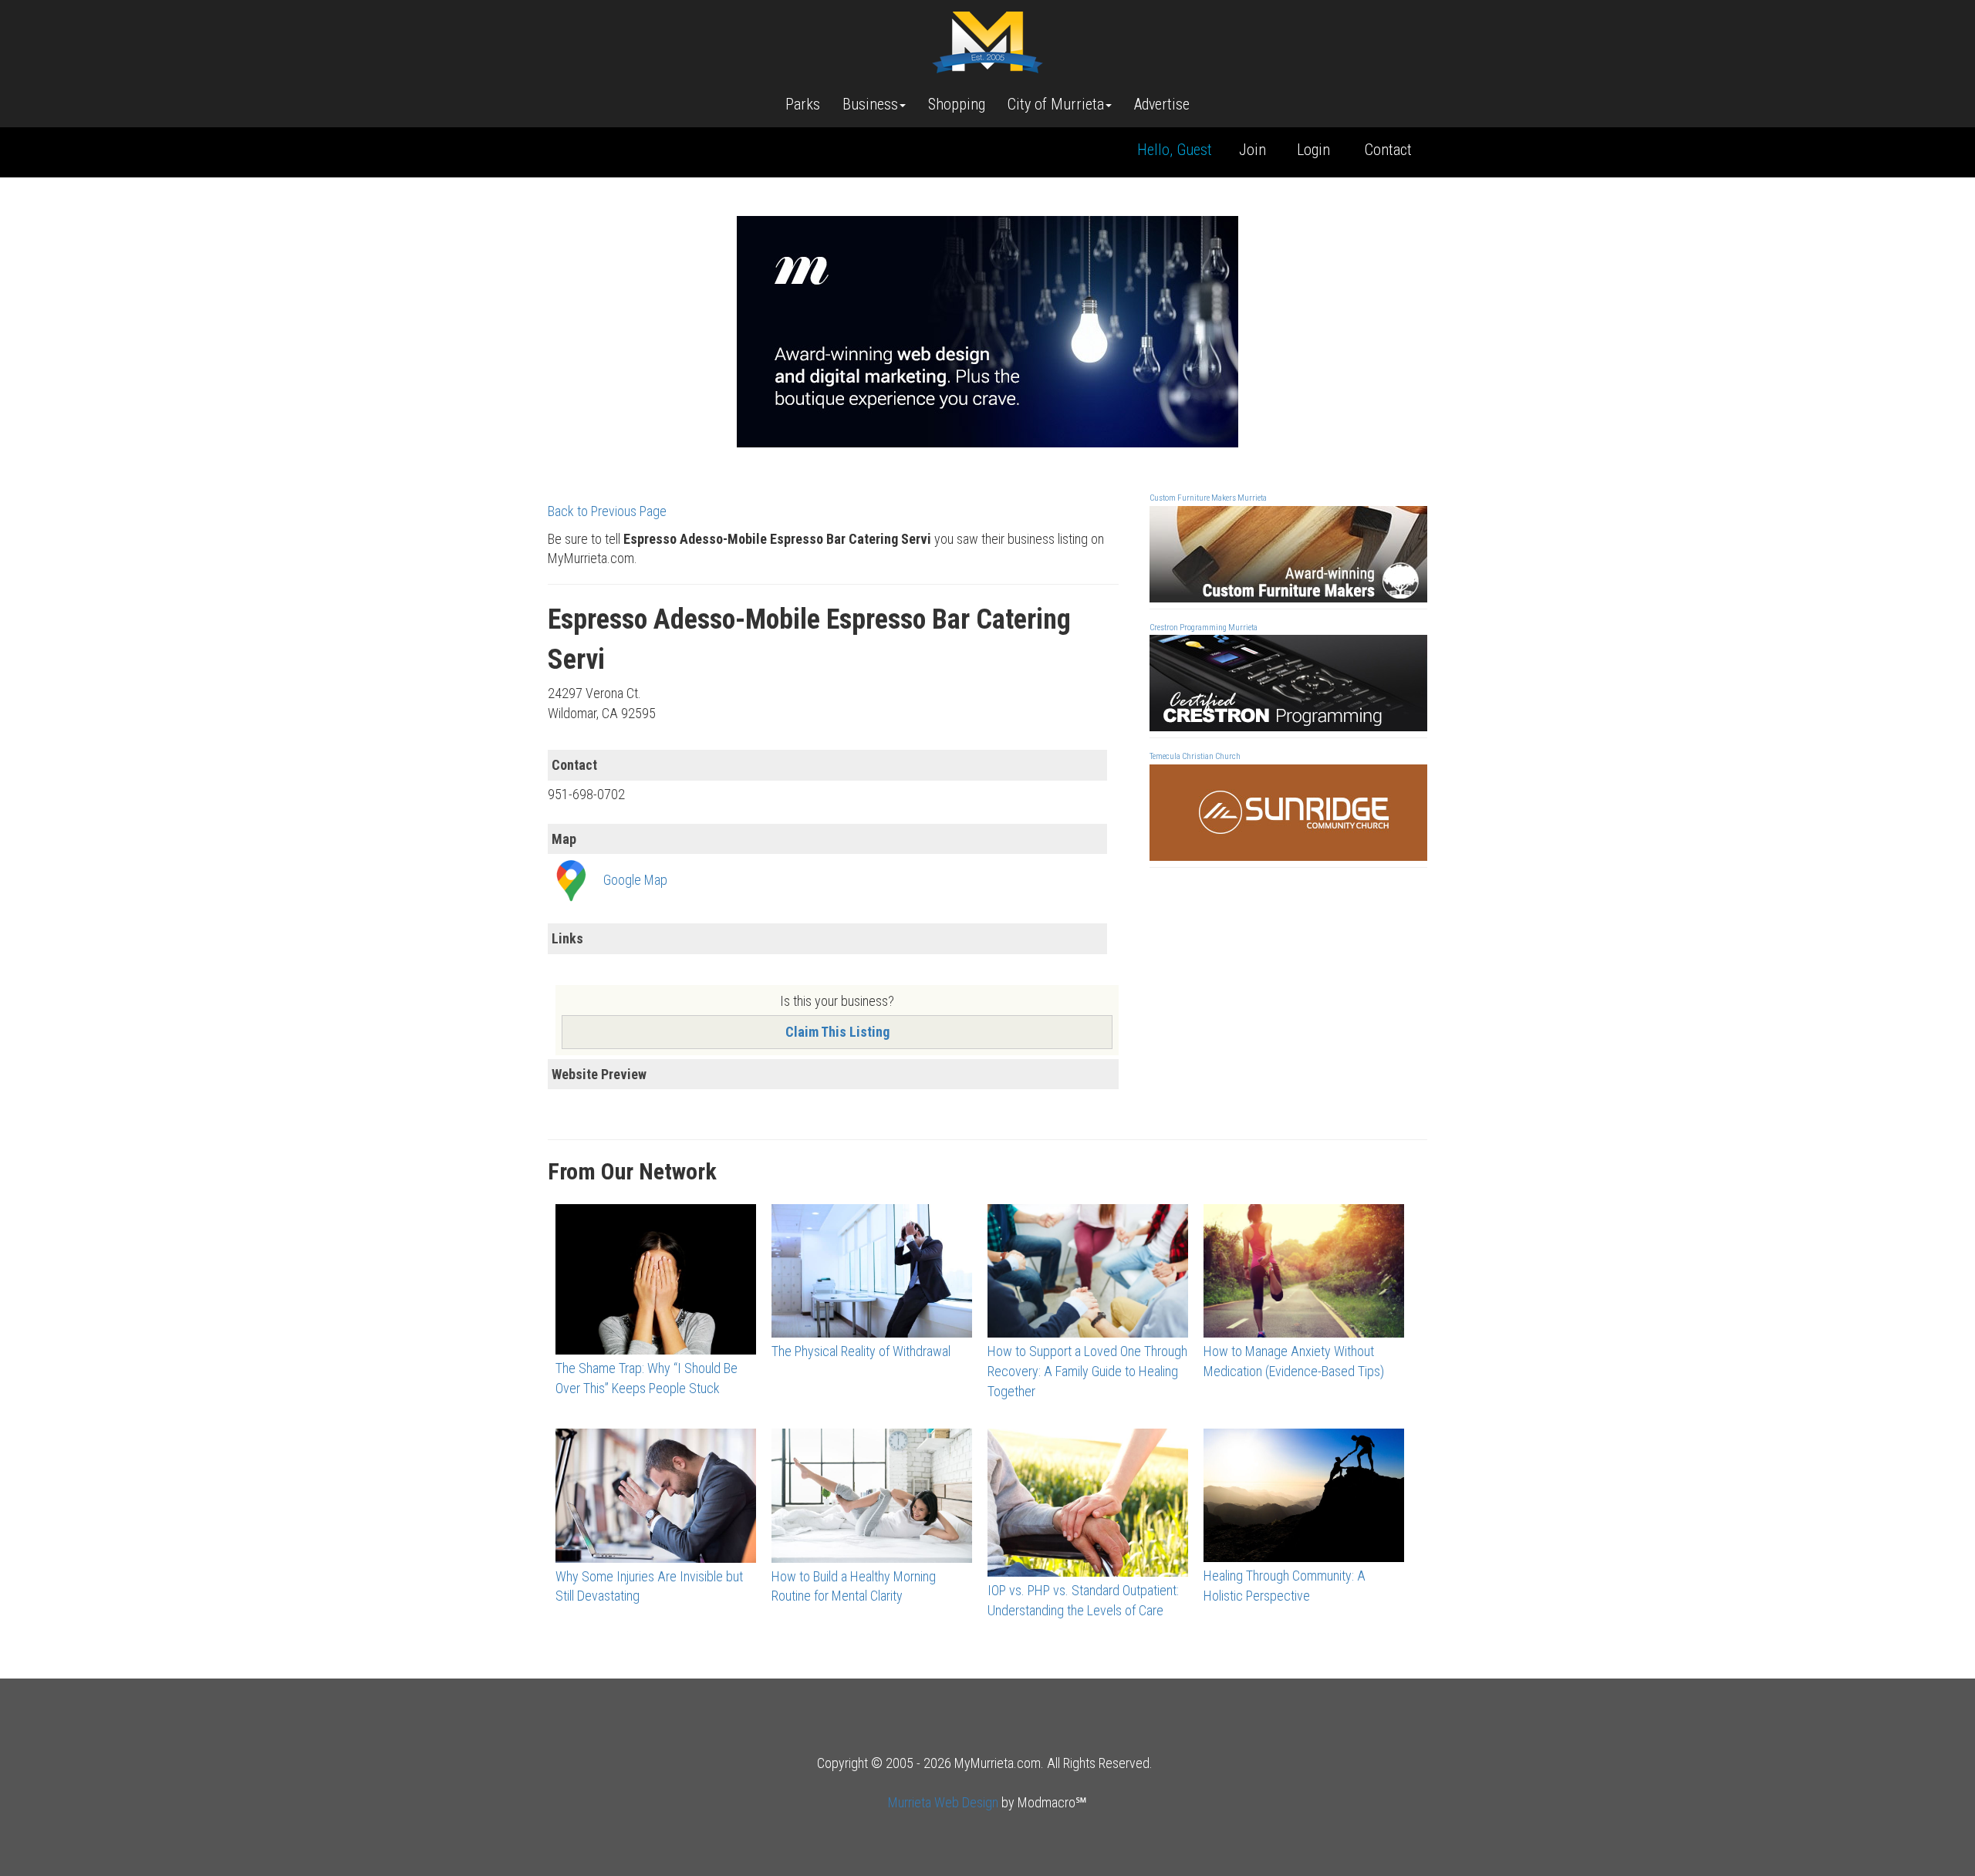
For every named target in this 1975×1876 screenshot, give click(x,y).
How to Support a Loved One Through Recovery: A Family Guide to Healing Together (1087, 1371)
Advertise (1162, 104)
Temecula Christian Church (1195, 756)
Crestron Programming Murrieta (1204, 628)
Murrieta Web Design (943, 1802)
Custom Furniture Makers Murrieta (1208, 498)
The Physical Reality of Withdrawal (861, 1351)
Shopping (957, 104)
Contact (1388, 150)
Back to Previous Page (607, 511)
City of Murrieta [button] (1056, 104)
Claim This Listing (837, 1032)
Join (1253, 150)
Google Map (635, 880)
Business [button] (870, 104)
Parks (803, 104)
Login (1313, 150)
